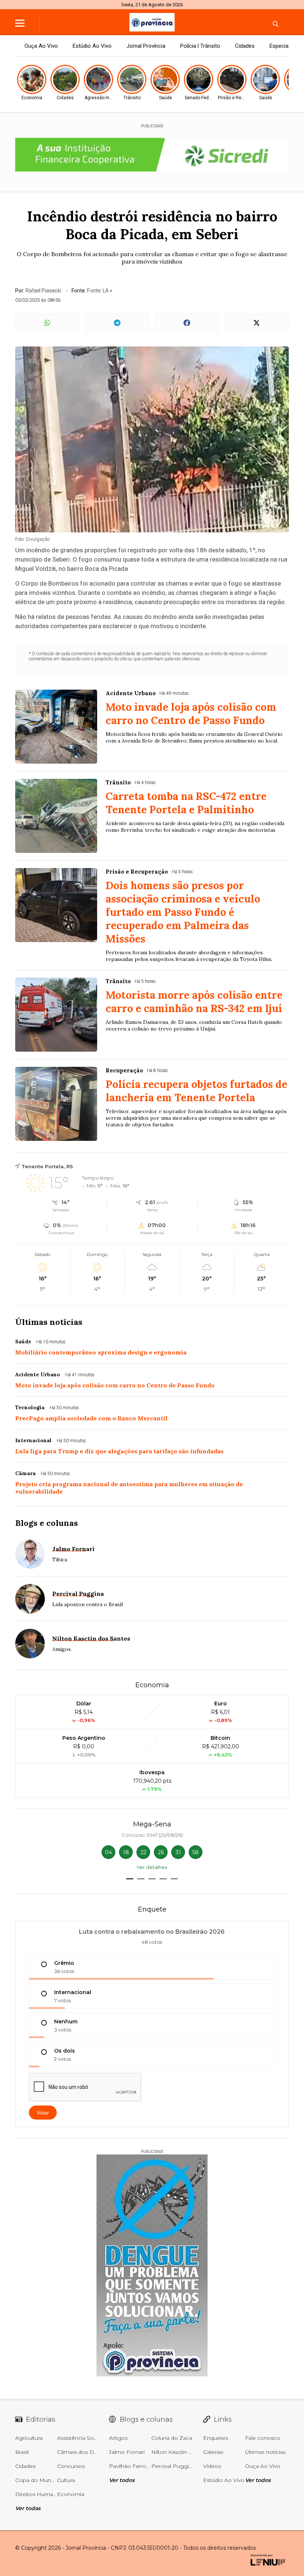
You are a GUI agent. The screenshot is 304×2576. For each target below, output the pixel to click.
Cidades (245, 46)
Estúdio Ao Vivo (92, 46)
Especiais (281, 46)
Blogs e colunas (47, 1523)
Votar (43, 2113)
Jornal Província (146, 46)
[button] (130, 1879)
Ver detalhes (152, 1867)
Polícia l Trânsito (200, 46)
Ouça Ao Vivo (41, 46)
